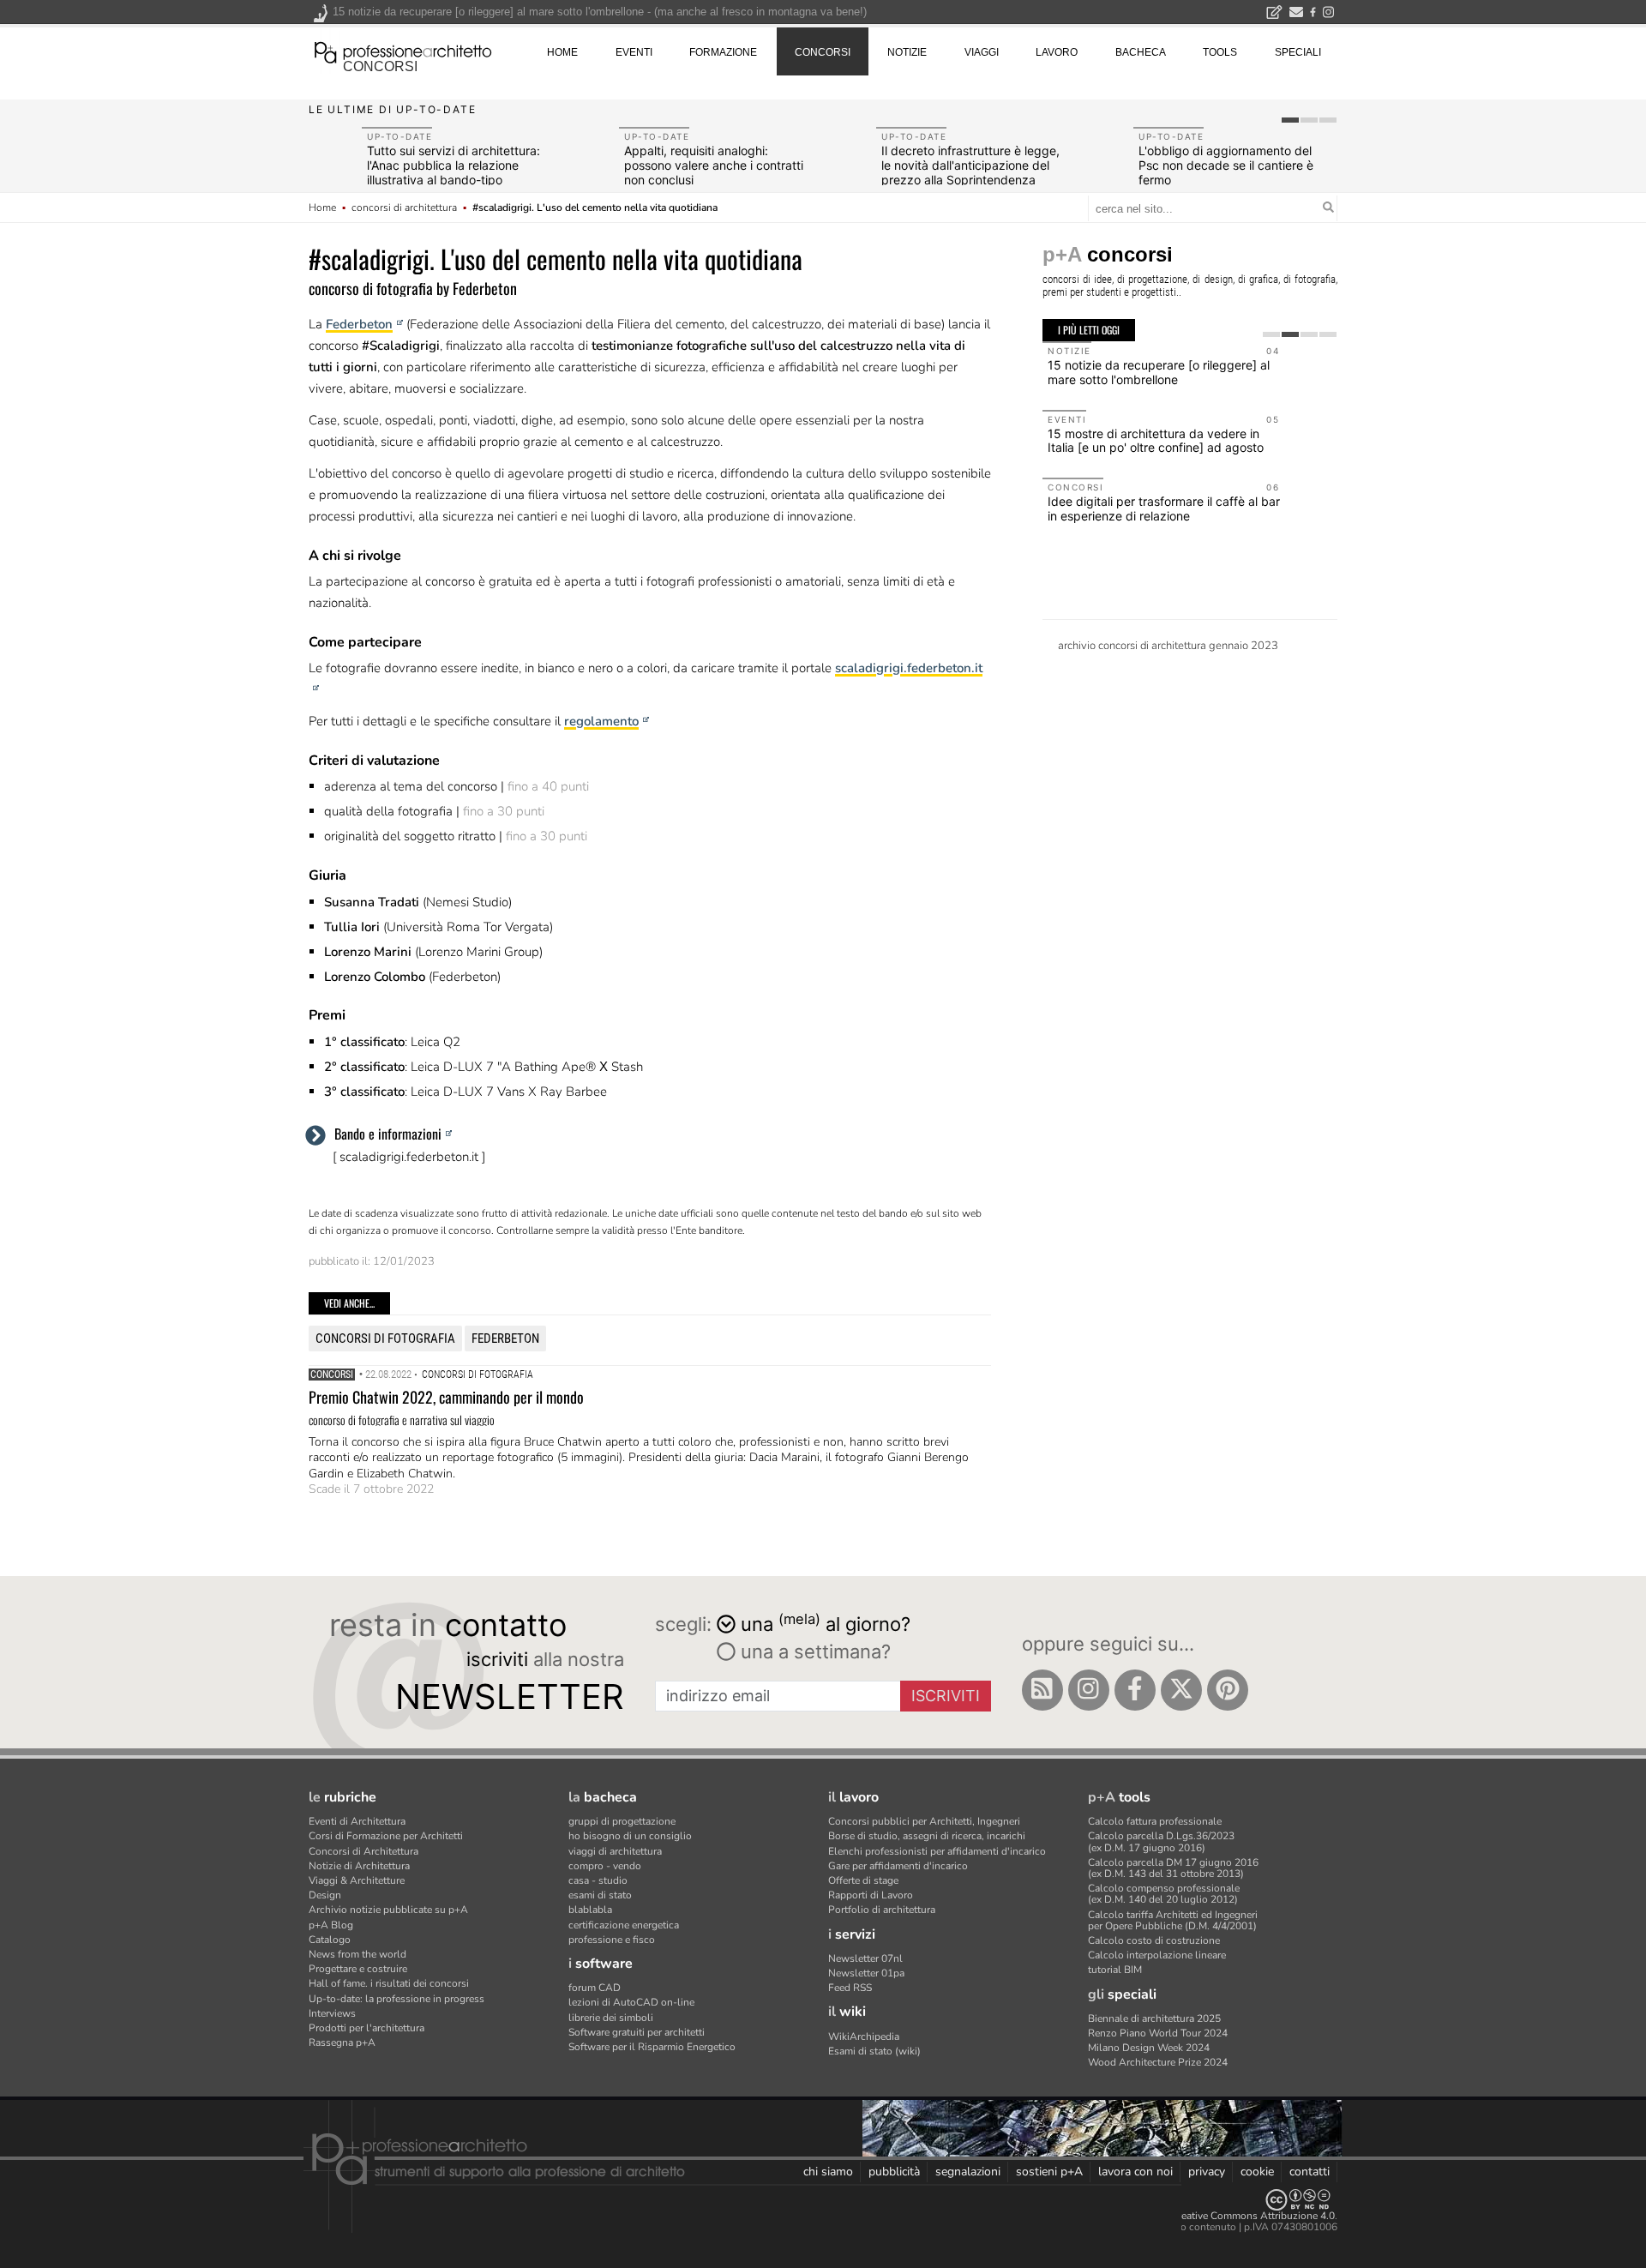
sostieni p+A (1049, 2172)
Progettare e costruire (358, 1969)
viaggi (982, 52)
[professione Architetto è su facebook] (1135, 1690)
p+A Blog (331, 1925)
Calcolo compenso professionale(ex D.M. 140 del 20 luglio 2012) (1164, 1894)
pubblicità (894, 2172)
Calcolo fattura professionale (1155, 1821)
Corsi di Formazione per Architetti (386, 1836)
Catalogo (330, 1940)
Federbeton (359, 324)
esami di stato (600, 1895)
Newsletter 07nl (865, 1958)
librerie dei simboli (611, 2018)
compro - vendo (605, 1866)
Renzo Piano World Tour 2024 (1158, 2033)
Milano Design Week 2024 (1149, 2048)
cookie (1257, 2172)
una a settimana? (813, 1651)
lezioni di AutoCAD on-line (631, 2002)
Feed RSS (850, 1988)
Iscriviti (946, 1696)
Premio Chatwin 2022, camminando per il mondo (446, 1397)
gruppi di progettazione (622, 1821)
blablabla (590, 1910)
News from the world (357, 1954)
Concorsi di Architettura (363, 1851)
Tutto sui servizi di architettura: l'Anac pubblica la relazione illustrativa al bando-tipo (454, 165)
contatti (1310, 2172)
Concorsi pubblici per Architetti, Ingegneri (924, 1821)
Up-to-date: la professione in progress (396, 1999)
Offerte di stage (863, 1880)
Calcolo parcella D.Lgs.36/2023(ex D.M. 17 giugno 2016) (1161, 1841)
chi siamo (828, 2172)
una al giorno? (826, 1623)
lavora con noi (1135, 2172)
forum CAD (595, 1988)
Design (325, 1895)
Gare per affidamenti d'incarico (898, 1866)
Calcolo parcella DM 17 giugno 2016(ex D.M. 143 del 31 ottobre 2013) (1173, 1868)
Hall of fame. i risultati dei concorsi (389, 1983)
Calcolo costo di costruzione (1154, 1940)
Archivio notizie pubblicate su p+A (388, 1910)
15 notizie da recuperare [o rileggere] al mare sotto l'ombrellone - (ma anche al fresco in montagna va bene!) (600, 12)
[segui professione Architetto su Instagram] (1089, 1690)
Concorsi (332, 1375)
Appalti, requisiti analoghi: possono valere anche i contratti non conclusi (714, 165)
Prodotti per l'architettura (366, 2028)
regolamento (601, 721)
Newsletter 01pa (866, 1973)
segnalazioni (968, 2172)
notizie (907, 52)
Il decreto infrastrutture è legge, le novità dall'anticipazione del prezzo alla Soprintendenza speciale (970, 172)
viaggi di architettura (615, 1851)
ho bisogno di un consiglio (630, 1836)
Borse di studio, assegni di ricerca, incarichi (927, 1836)
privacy (1207, 2172)
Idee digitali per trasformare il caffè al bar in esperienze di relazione (1164, 508)
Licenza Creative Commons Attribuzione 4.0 (1234, 2216)
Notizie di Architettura (359, 1866)
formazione (723, 52)
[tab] (1290, 120)
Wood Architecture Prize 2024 (1158, 2062)
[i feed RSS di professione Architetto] (1042, 1690)
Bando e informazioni (388, 1134)
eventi (634, 52)
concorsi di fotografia (385, 1339)
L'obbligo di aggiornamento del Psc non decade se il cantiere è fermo (1226, 165)
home (562, 52)
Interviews (332, 2013)
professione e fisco (612, 1940)
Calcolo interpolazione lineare (1157, 1955)
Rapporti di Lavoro (871, 1895)
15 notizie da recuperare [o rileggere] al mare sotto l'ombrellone (1159, 372)
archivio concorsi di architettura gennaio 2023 (1168, 646)
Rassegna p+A (342, 2042)
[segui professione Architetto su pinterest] (1228, 1690)
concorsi (380, 66)
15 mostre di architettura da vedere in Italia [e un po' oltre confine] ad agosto (1156, 441)
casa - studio (598, 1880)
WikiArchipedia (864, 2036)
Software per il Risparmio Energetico (652, 2047)
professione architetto (403, 51)
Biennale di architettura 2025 (1154, 2018)
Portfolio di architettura (882, 1910)
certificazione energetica (624, 1925)
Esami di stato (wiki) (874, 2051)
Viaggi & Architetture (357, 1880)
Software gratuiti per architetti (637, 2032)
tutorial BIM (1115, 1970)
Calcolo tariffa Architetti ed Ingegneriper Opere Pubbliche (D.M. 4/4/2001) (1173, 1920)
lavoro (1057, 52)
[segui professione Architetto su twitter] (1181, 1690)
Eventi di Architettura (357, 1821)
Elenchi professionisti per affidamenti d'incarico (937, 1851)
